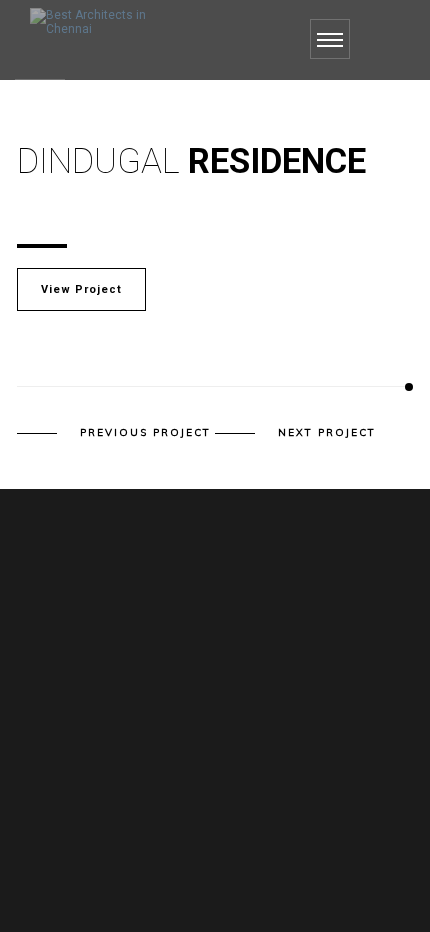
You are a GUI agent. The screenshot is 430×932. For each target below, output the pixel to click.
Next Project (327, 433)
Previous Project (145, 433)
